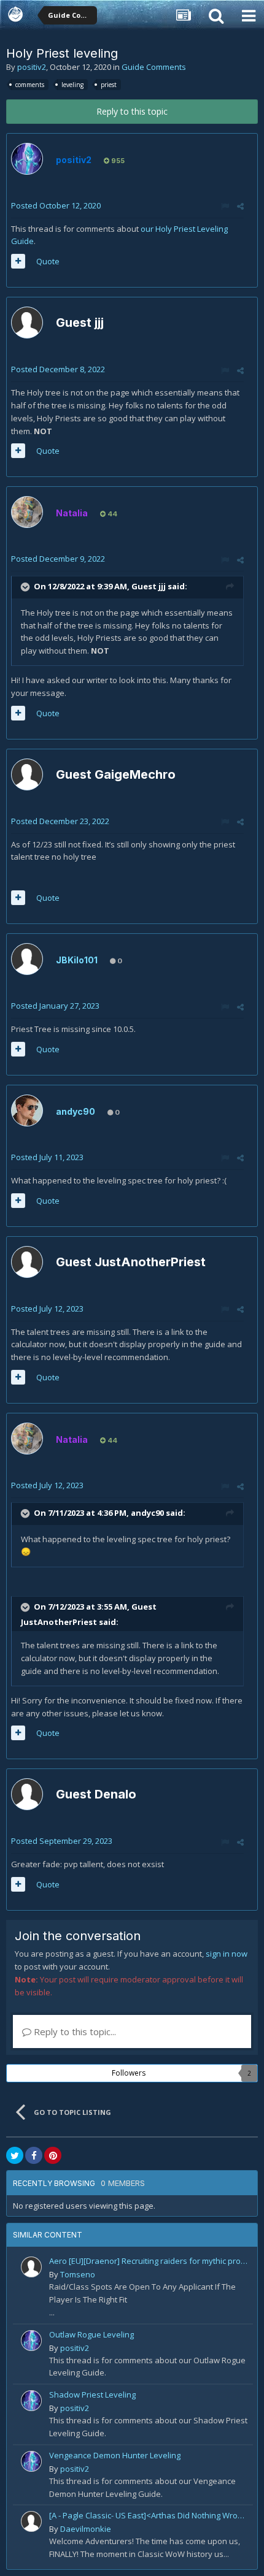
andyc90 (76, 1111)
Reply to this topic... (74, 2031)
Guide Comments (154, 67)
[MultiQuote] (18, 261)
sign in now (227, 1954)
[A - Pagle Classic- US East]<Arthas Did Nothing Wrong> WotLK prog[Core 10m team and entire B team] (149, 2515)
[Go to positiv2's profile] (27, 159)
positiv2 (32, 67)
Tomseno (78, 2274)
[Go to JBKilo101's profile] (27, 959)
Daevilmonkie (86, 2529)
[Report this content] (225, 206)
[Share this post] (240, 206)
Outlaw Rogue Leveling (91, 2334)
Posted (56, 205)
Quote (48, 261)
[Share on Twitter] (15, 2155)
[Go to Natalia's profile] (27, 512)
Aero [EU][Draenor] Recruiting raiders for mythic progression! (149, 2261)
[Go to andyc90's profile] (27, 1110)
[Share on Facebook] (34, 2155)
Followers (129, 2073)
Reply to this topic (132, 111)
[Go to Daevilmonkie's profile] (31, 2521)
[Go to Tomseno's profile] (31, 2267)
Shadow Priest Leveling (92, 2394)
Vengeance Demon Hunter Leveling (115, 2455)
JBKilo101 (77, 960)
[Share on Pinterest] (53, 2155)
